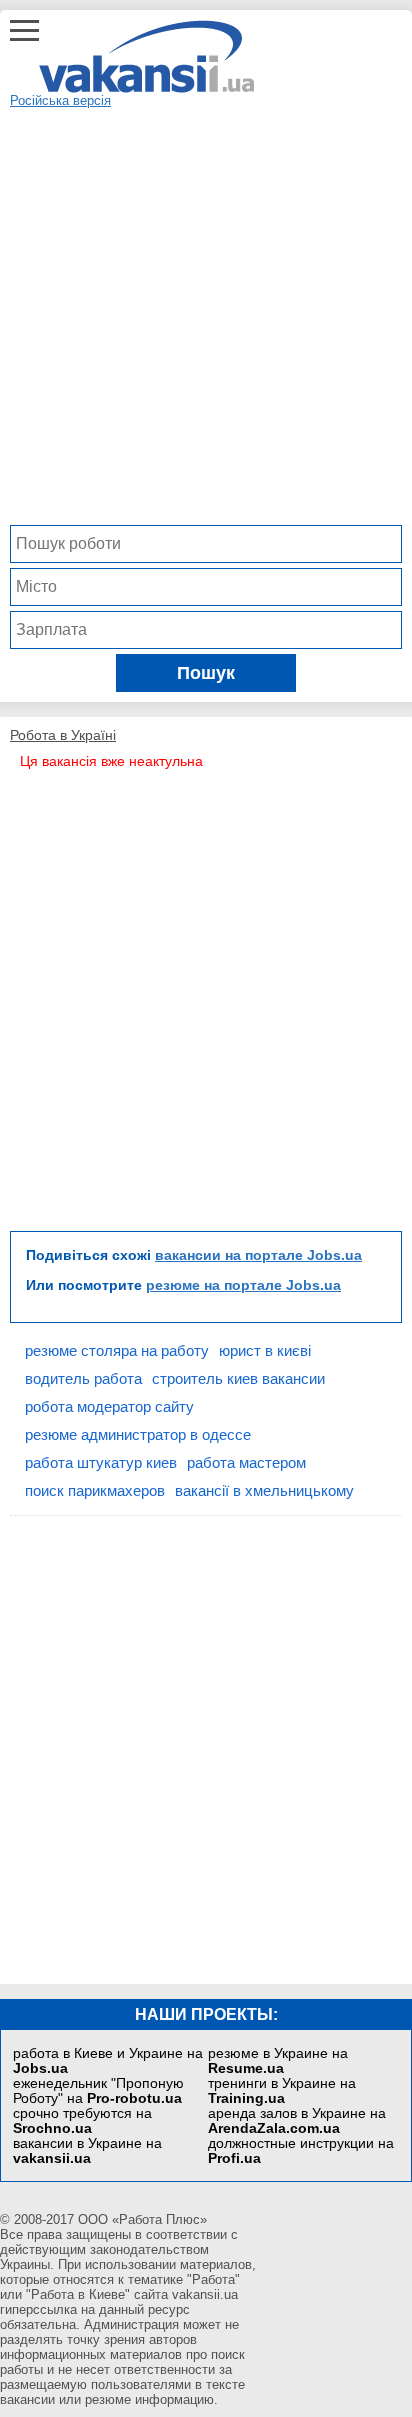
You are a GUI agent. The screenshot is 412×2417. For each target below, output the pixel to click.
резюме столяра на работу (117, 1350)
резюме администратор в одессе (138, 1434)
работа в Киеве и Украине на (108, 2061)
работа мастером (246, 1462)
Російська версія (60, 100)
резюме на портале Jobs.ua (243, 1285)
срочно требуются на (82, 2121)
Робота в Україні (63, 735)
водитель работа (83, 1378)
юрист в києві (265, 1350)
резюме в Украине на (278, 2061)
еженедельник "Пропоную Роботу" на (98, 2091)
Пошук (206, 673)
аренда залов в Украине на (297, 2121)
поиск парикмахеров (95, 1490)
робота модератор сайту (109, 1406)
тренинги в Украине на (282, 2091)
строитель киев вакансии (238, 1378)
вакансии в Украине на (87, 2151)
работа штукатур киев (101, 1462)
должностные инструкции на (301, 2151)
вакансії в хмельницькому (264, 1490)
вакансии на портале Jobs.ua (258, 1255)
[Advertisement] (206, 314)
